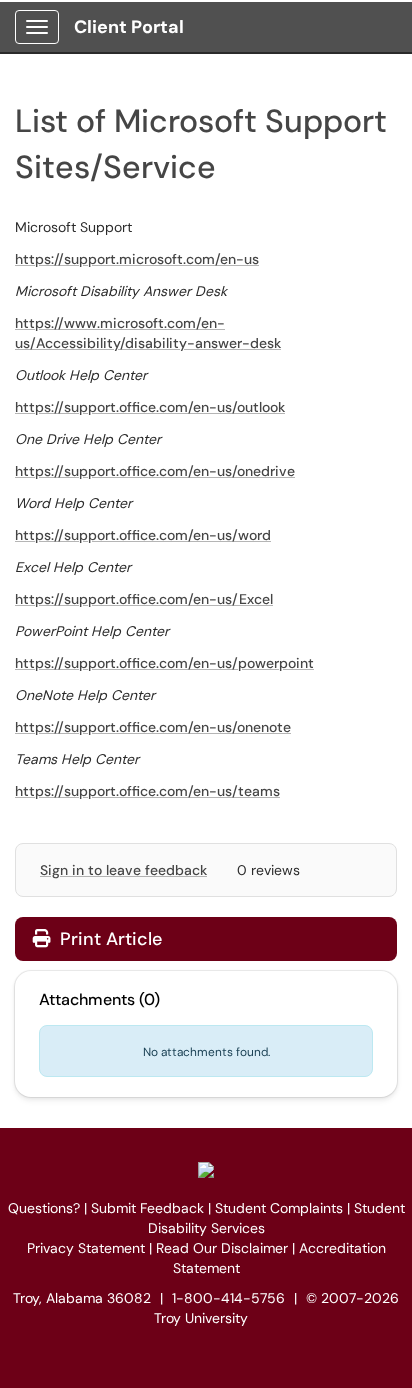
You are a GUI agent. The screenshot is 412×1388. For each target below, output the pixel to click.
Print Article (108, 939)
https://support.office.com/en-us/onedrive (155, 471)
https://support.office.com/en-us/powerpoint (164, 663)
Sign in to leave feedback (123, 870)
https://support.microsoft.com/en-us (137, 259)
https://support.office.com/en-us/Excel (144, 599)
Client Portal (129, 27)
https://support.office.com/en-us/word (143, 535)
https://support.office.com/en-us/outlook (150, 407)
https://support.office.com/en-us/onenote (153, 727)
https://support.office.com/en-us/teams (147, 791)
